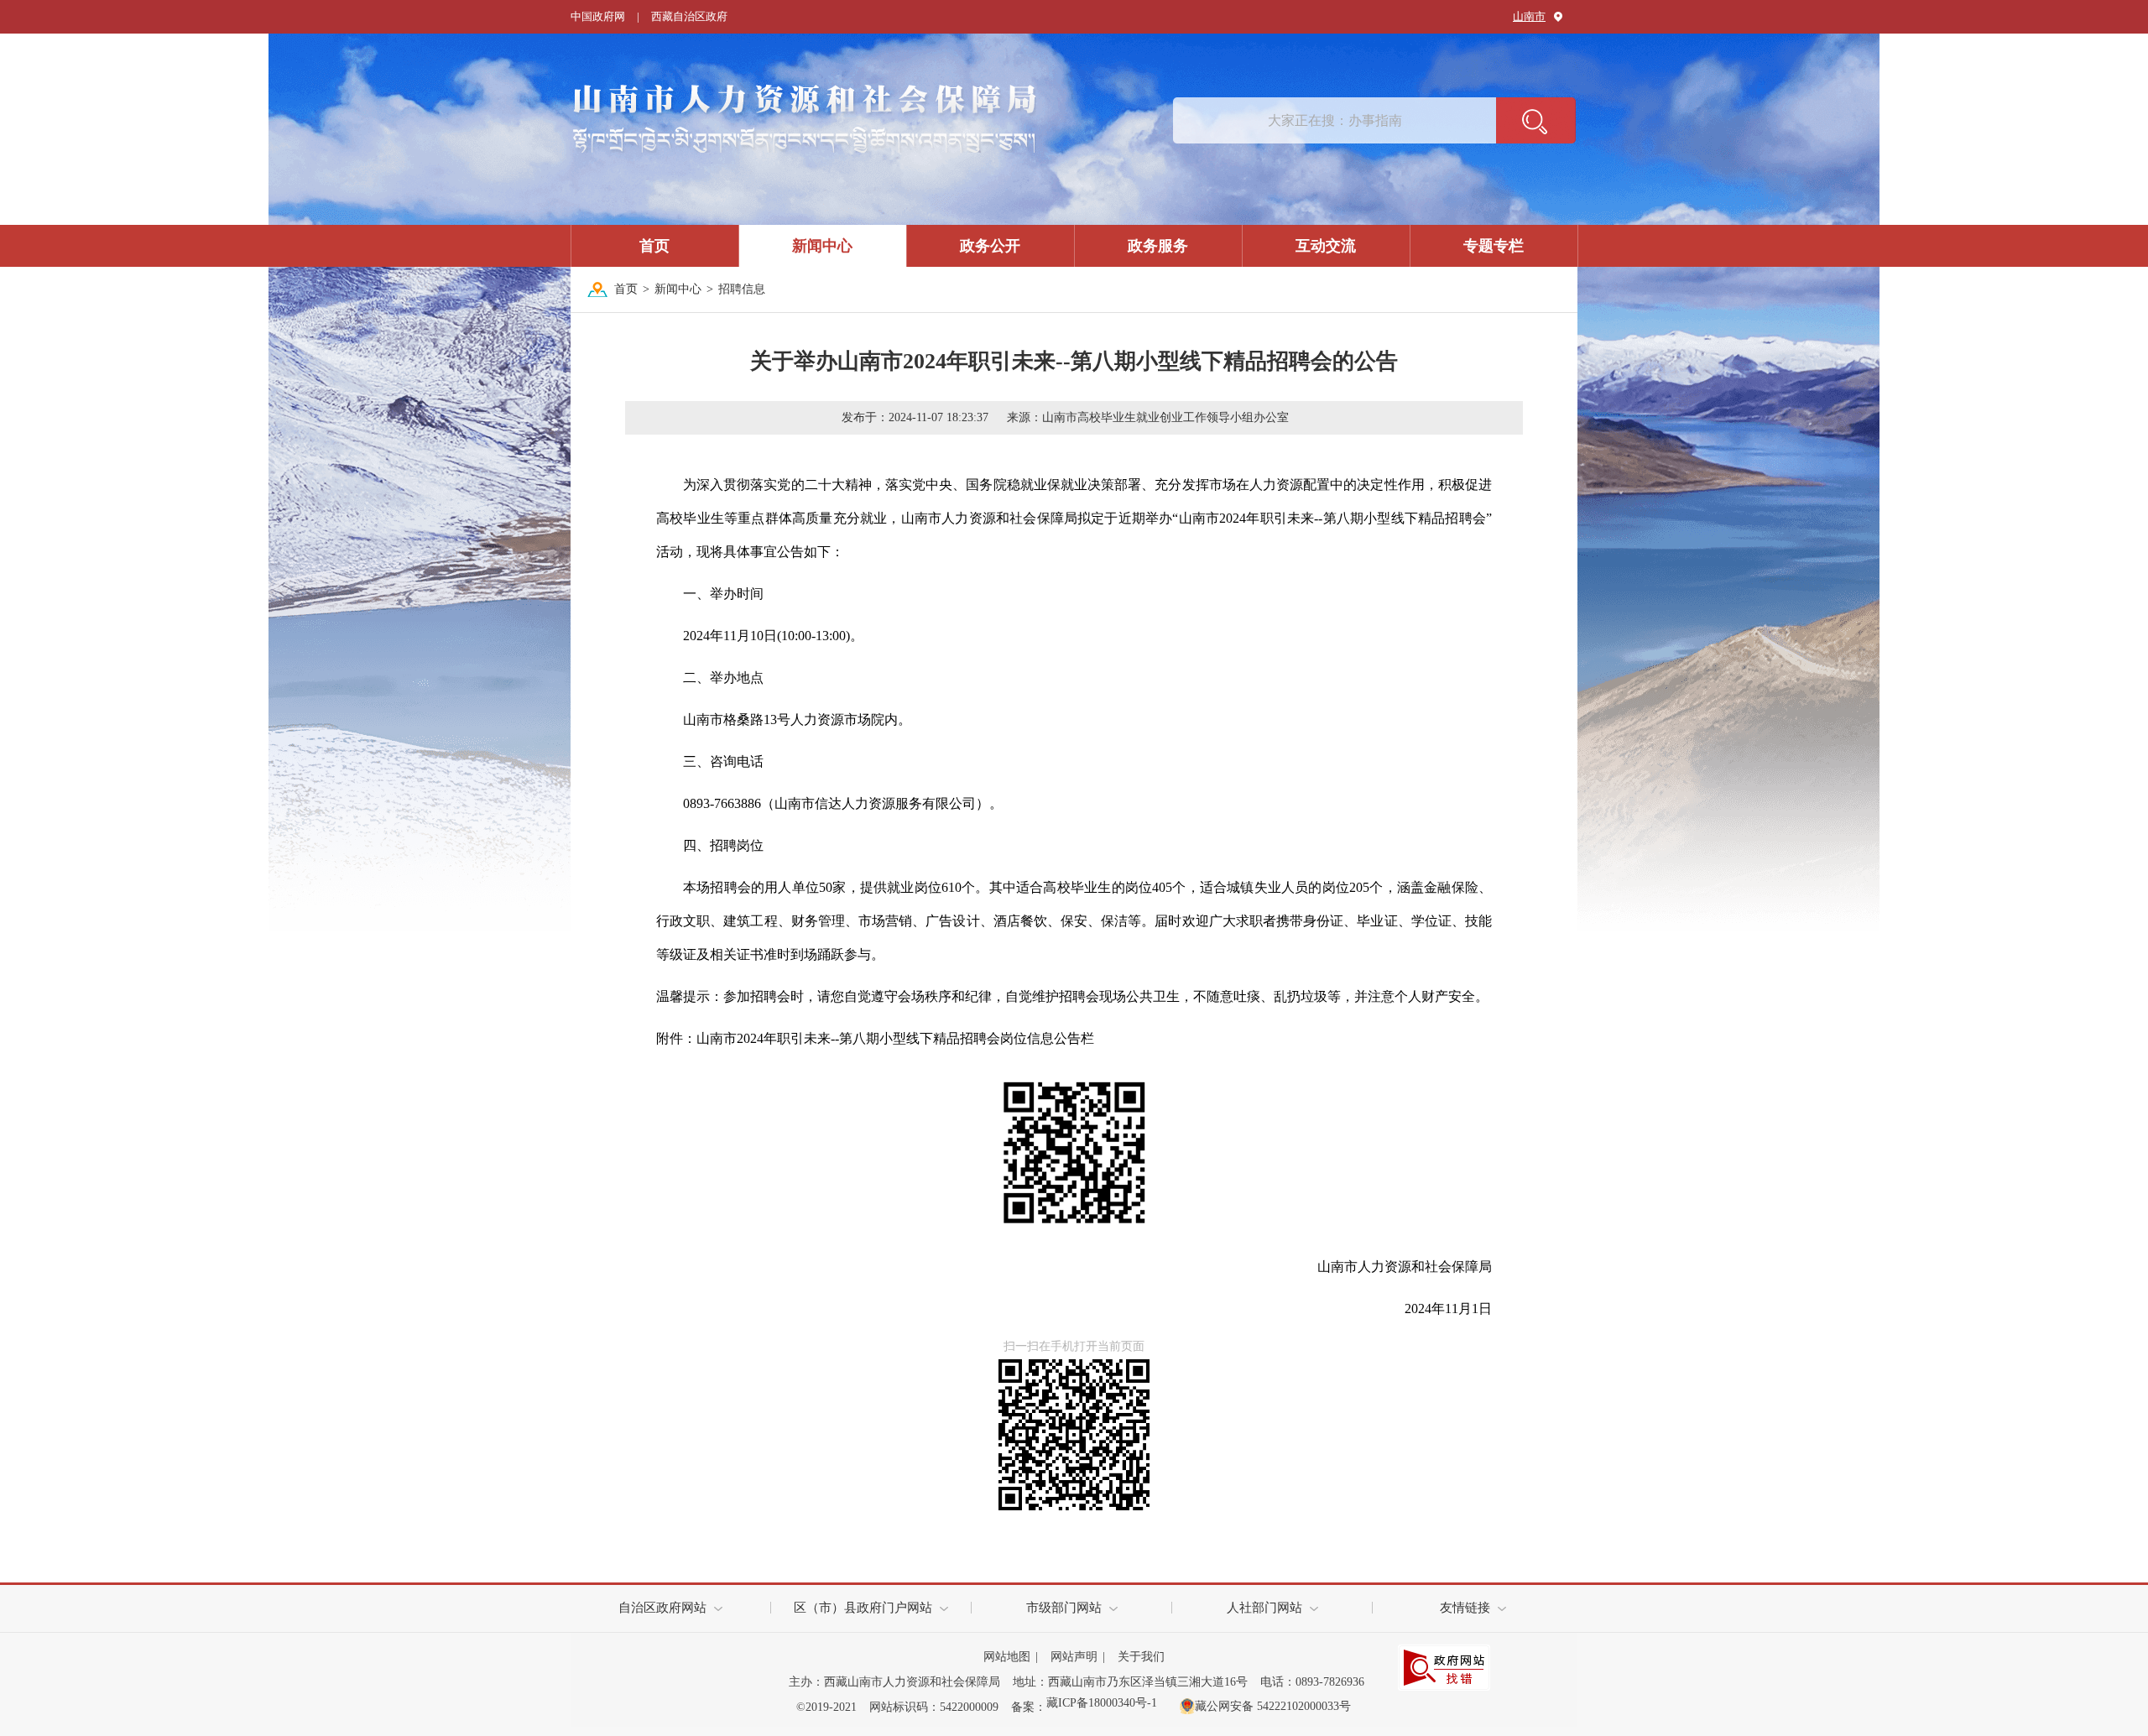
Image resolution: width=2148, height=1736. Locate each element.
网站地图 (1007, 1657)
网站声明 (1074, 1657)
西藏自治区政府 (689, 16)
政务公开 (990, 246)
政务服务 (1158, 246)
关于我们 (1141, 1657)
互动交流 (1326, 246)
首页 (654, 246)
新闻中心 (822, 246)
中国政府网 (598, 16)
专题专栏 (1494, 246)
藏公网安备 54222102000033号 (1273, 1706)
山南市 (1529, 16)
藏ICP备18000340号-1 (1102, 1703)
